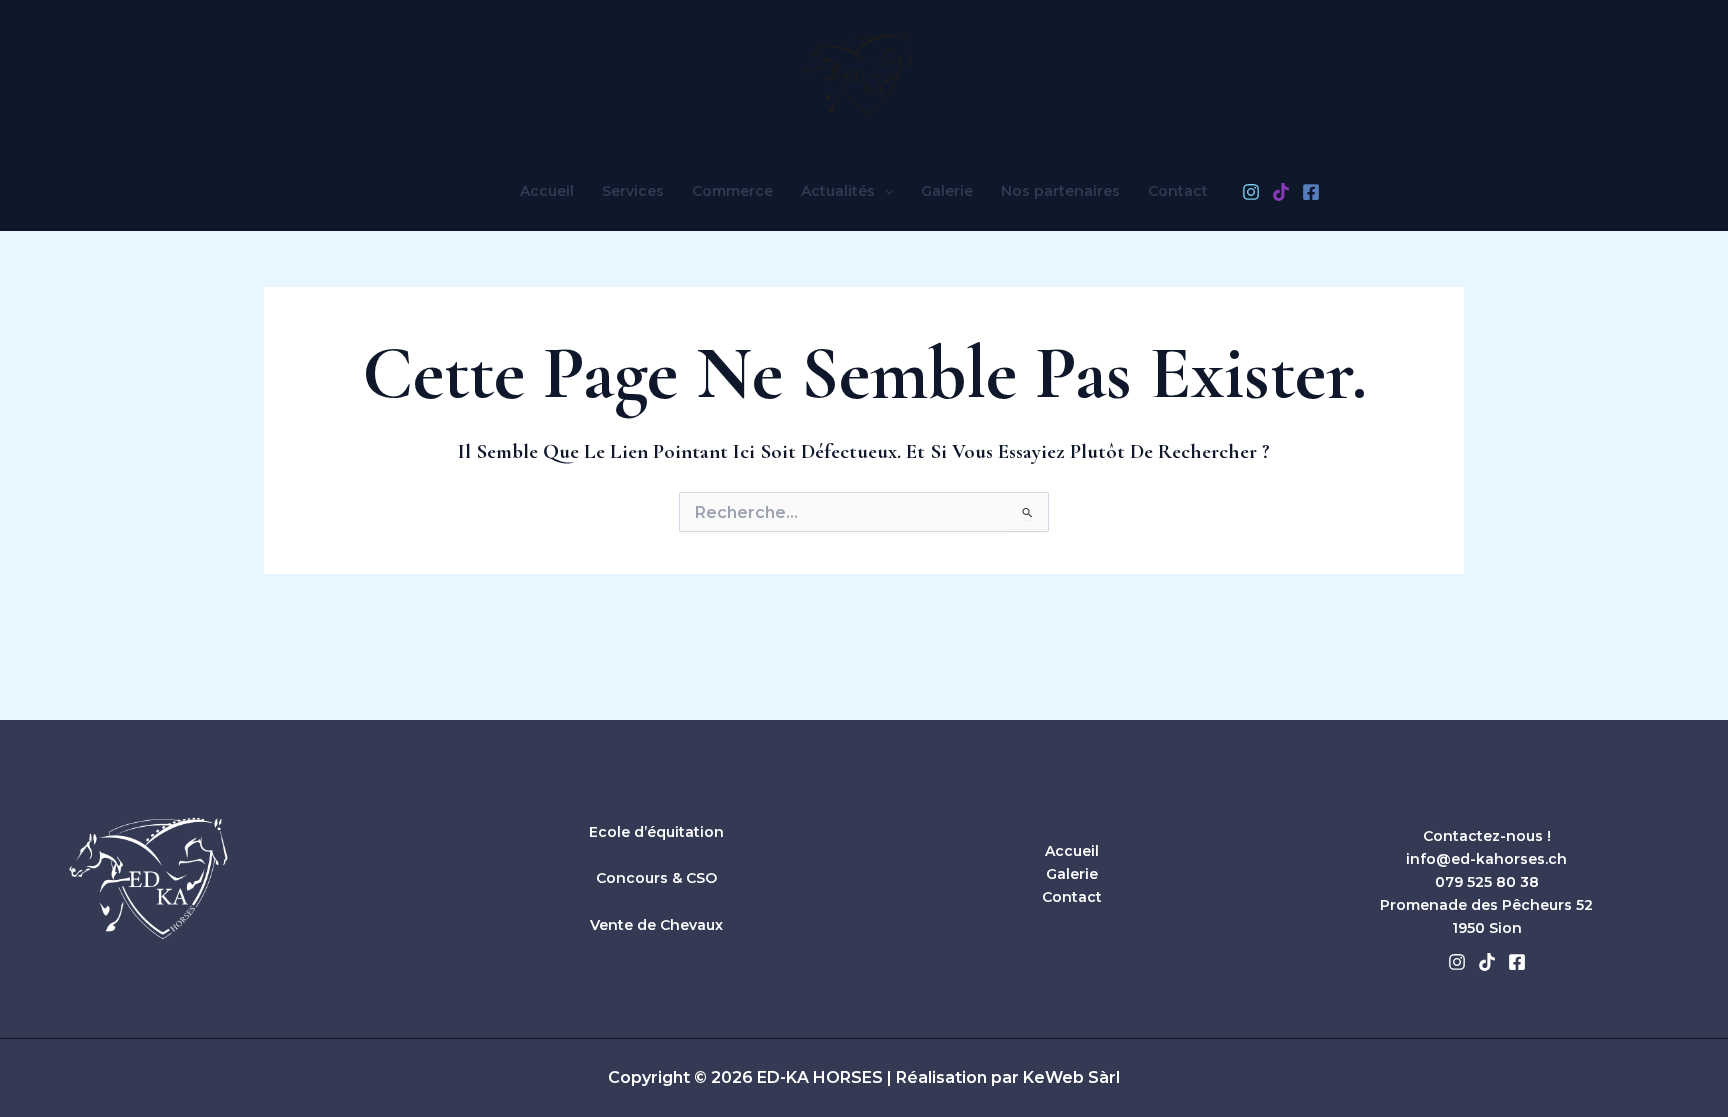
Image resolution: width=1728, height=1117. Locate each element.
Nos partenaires (1060, 191)
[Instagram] (1251, 192)
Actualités (838, 191)
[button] (884, 191)
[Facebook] (1311, 192)
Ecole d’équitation (656, 832)
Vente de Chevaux (656, 925)
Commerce (732, 191)
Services (633, 191)
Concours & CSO (656, 878)
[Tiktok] (1487, 962)
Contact (1178, 191)
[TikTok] (1281, 192)
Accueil (547, 191)
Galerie (947, 191)
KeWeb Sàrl (1071, 1077)
